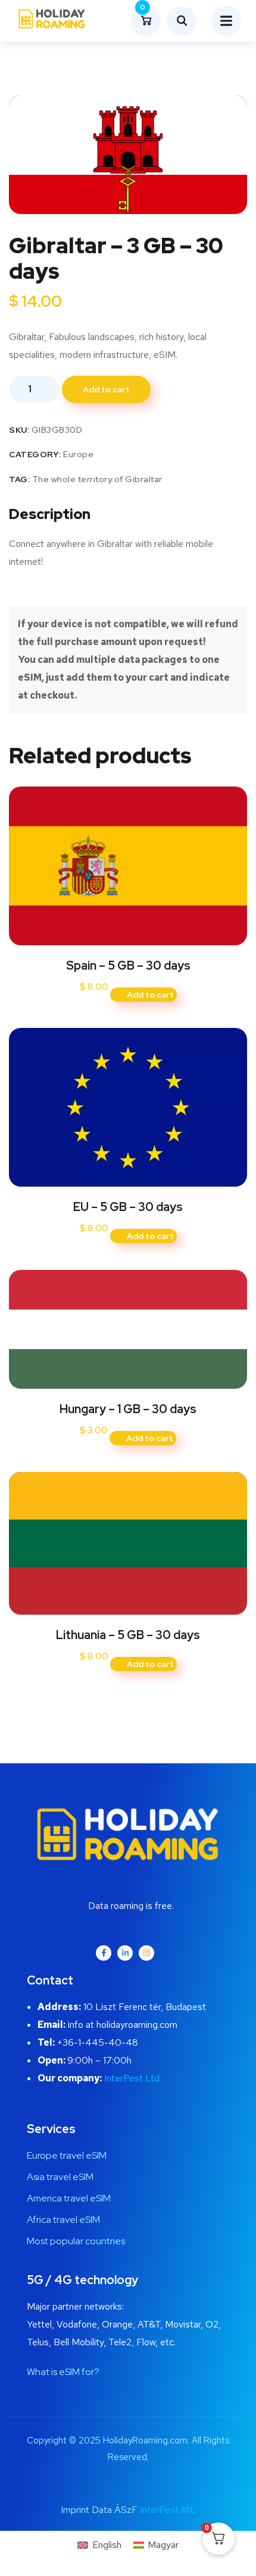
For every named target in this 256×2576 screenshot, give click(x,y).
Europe (78, 454)
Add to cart (106, 389)
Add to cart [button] (150, 995)
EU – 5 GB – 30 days (128, 1207)
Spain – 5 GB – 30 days (128, 965)
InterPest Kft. (168, 2510)
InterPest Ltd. (133, 2078)
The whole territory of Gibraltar (97, 479)
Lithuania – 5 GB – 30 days (128, 1635)
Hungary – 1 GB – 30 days (128, 1409)
